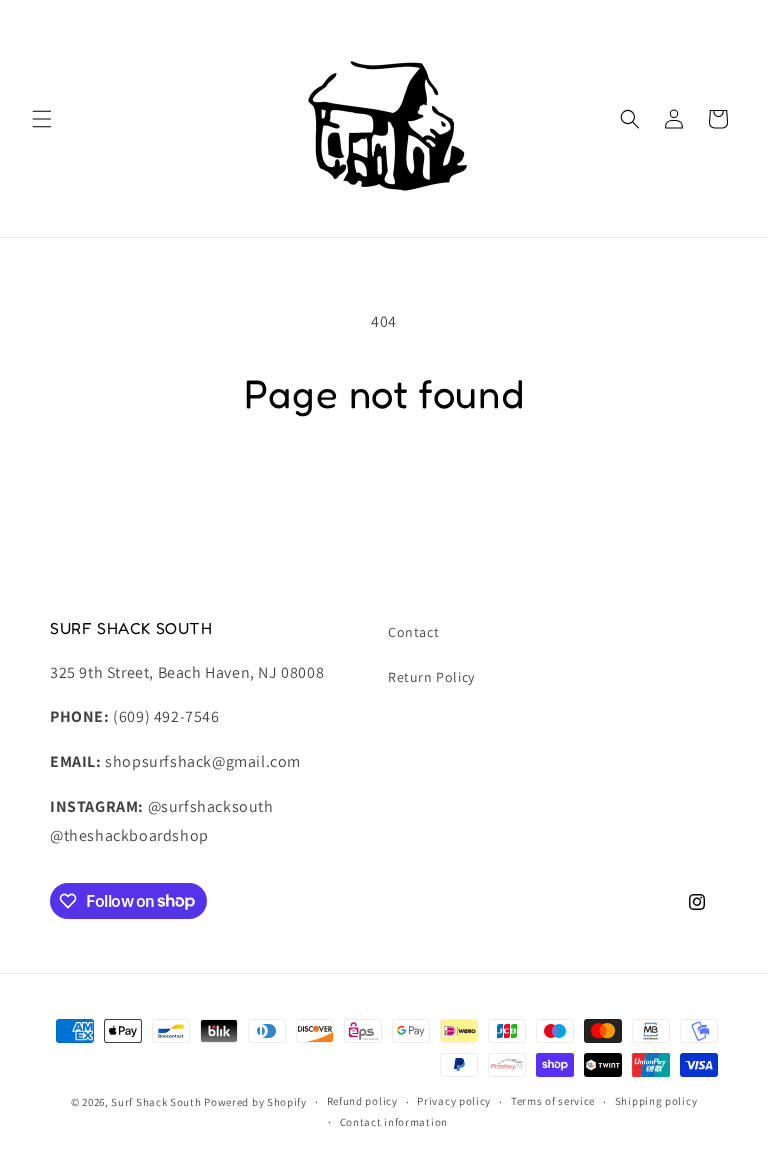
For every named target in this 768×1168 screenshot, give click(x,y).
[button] (42, 119)
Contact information (394, 1122)
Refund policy (362, 1101)
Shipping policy (656, 1101)
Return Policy (431, 677)
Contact (413, 632)
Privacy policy (454, 1101)
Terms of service (553, 1101)
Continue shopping (384, 484)
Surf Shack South (156, 1102)
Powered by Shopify (255, 1102)
